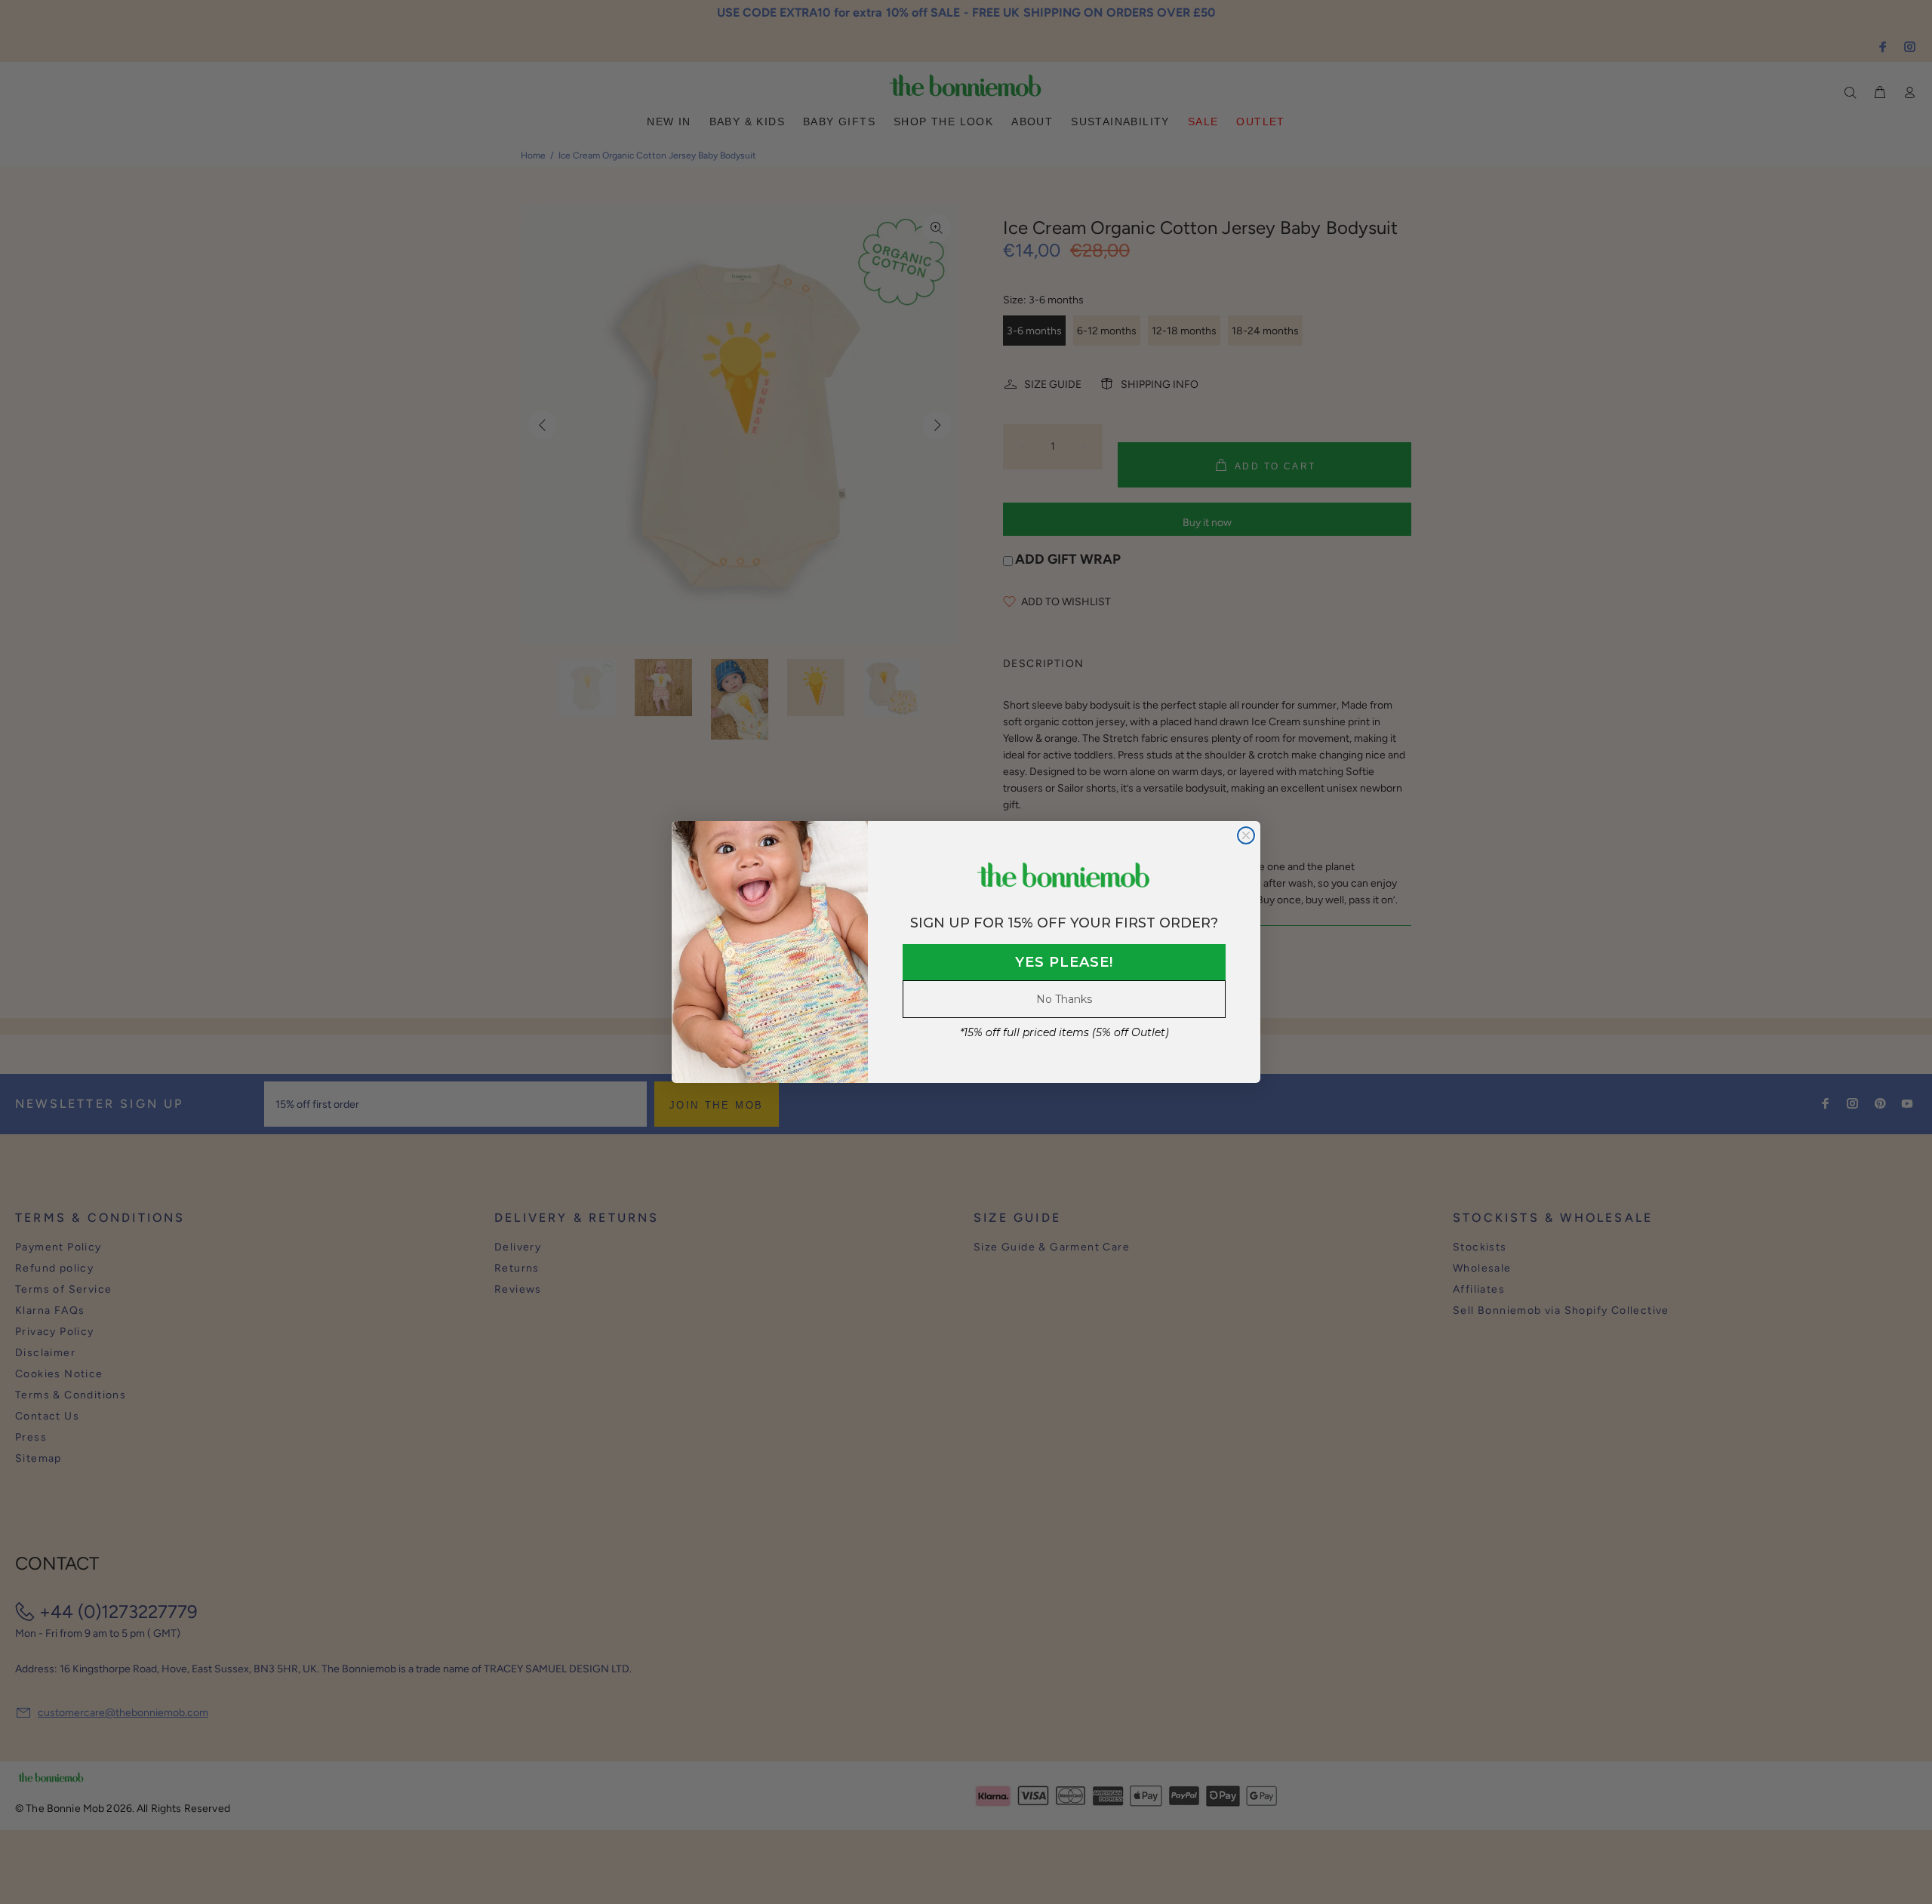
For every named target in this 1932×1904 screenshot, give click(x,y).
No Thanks (1064, 999)
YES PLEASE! (1064, 962)
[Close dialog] (1246, 835)
